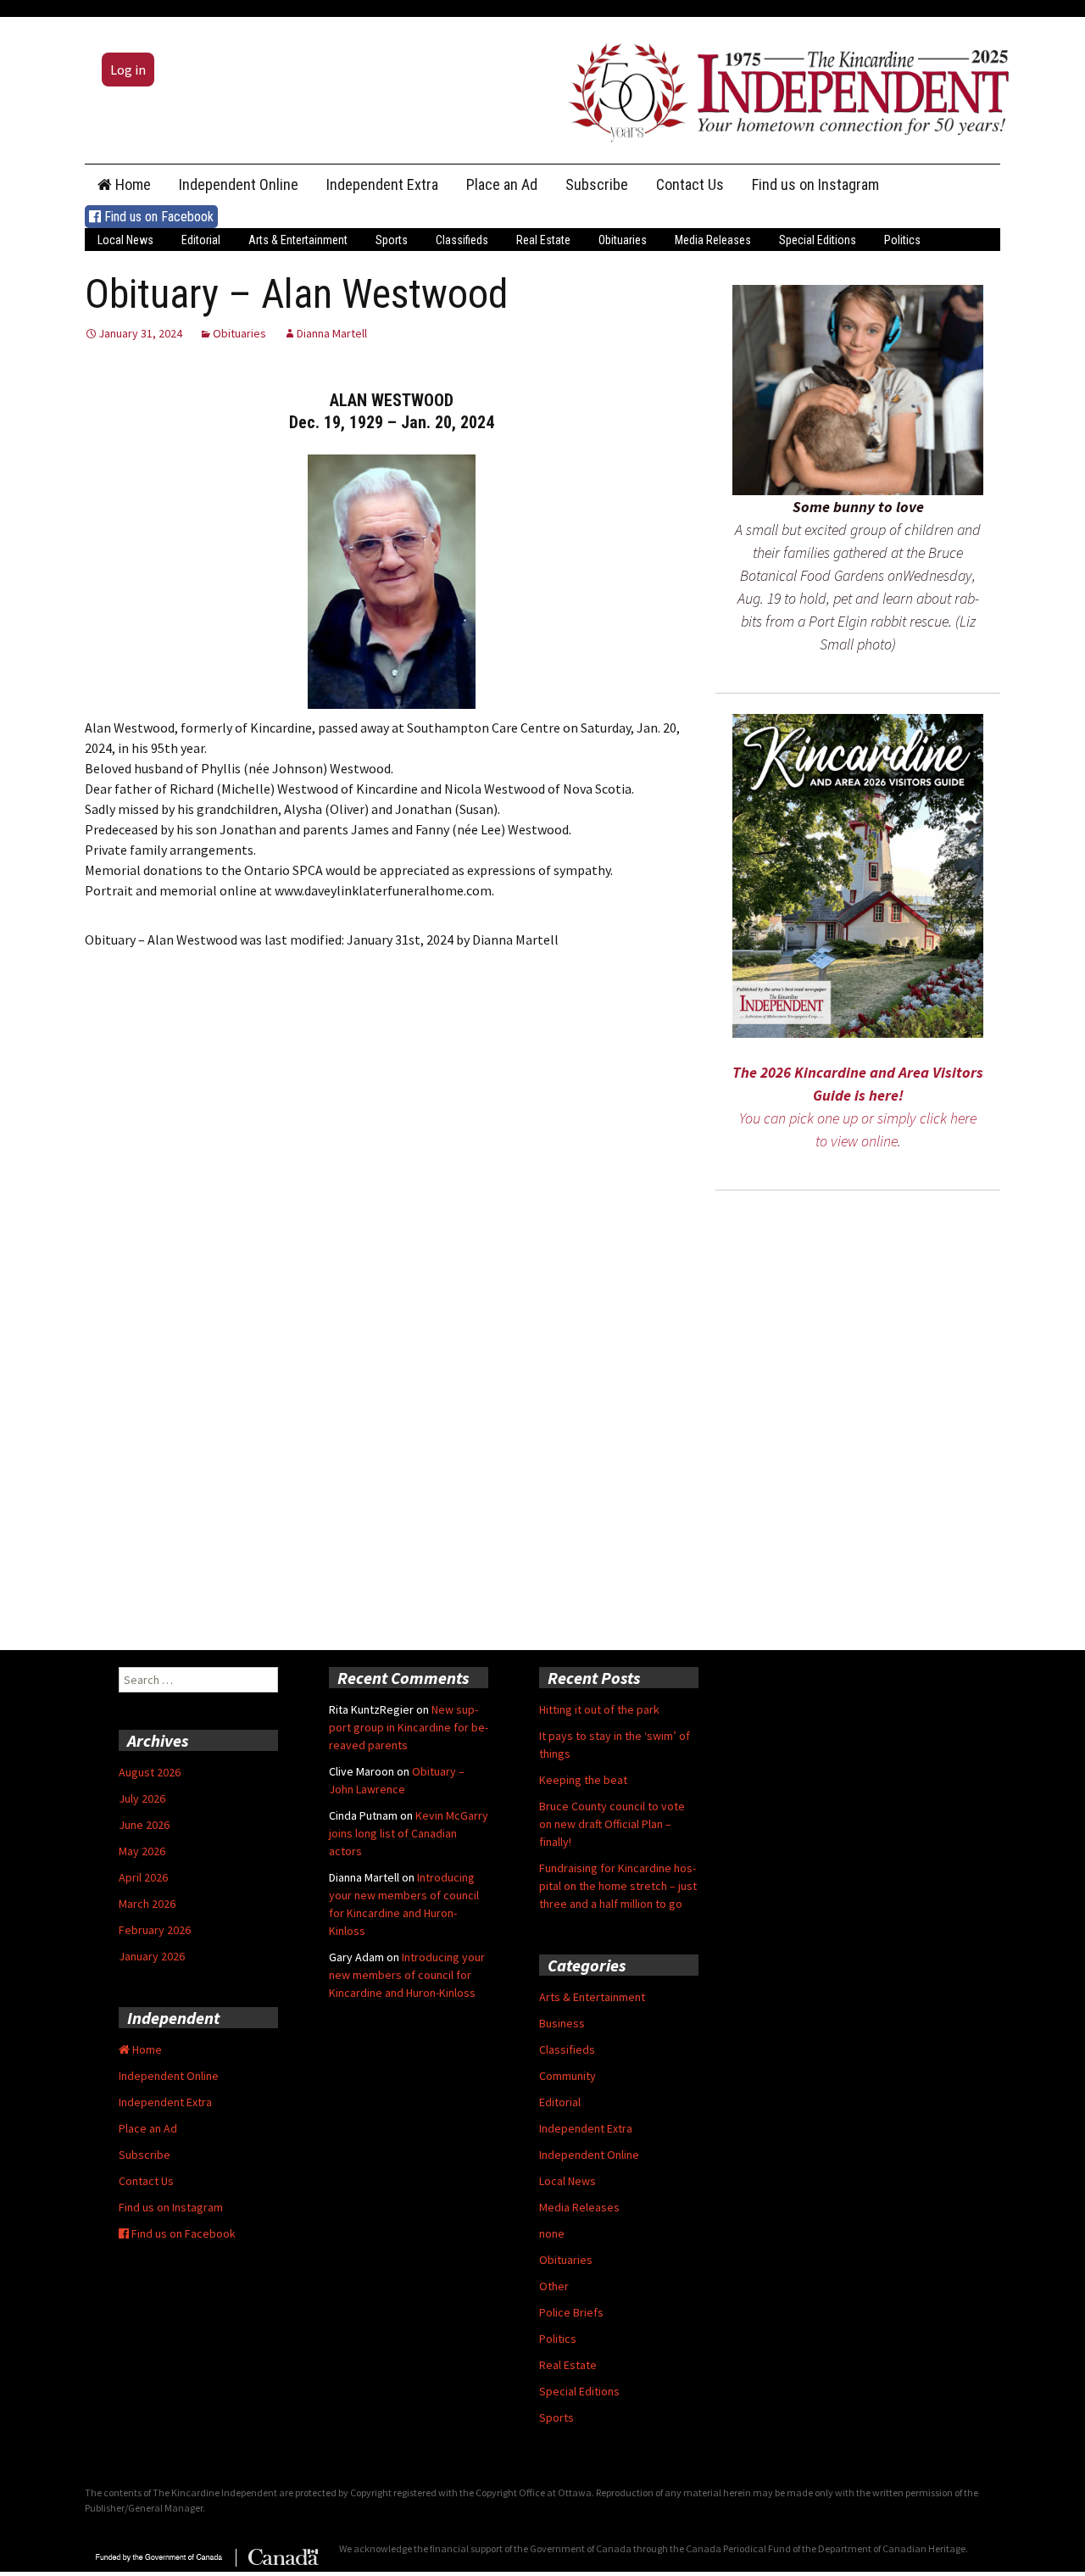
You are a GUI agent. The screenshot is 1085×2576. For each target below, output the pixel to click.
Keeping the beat (583, 1780)
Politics (902, 240)
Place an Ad (502, 184)
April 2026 (143, 1877)
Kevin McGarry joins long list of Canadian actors (409, 1833)
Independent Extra (382, 184)
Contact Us (690, 184)
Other (554, 2286)
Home (131, 184)
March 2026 (147, 1904)
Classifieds (462, 240)
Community (568, 2076)
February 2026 (155, 1930)
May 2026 (142, 1851)
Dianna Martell (332, 333)
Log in (128, 70)
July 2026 (142, 1798)
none (552, 2233)
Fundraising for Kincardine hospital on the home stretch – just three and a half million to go (618, 1886)
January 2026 (152, 1956)
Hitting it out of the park (599, 1709)
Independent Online (239, 184)
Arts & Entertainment (298, 240)
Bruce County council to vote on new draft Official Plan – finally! (612, 1824)
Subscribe (597, 184)
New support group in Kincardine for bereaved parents (409, 1727)
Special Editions (818, 240)
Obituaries (623, 240)
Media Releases (713, 240)
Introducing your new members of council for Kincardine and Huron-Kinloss (407, 1975)
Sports (392, 240)
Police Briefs (571, 2312)
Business (562, 2023)
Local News (125, 240)
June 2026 (144, 1825)
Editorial (201, 240)
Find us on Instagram (815, 184)
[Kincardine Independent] (784, 88)
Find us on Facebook (157, 217)
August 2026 (150, 1772)
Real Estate (543, 240)
